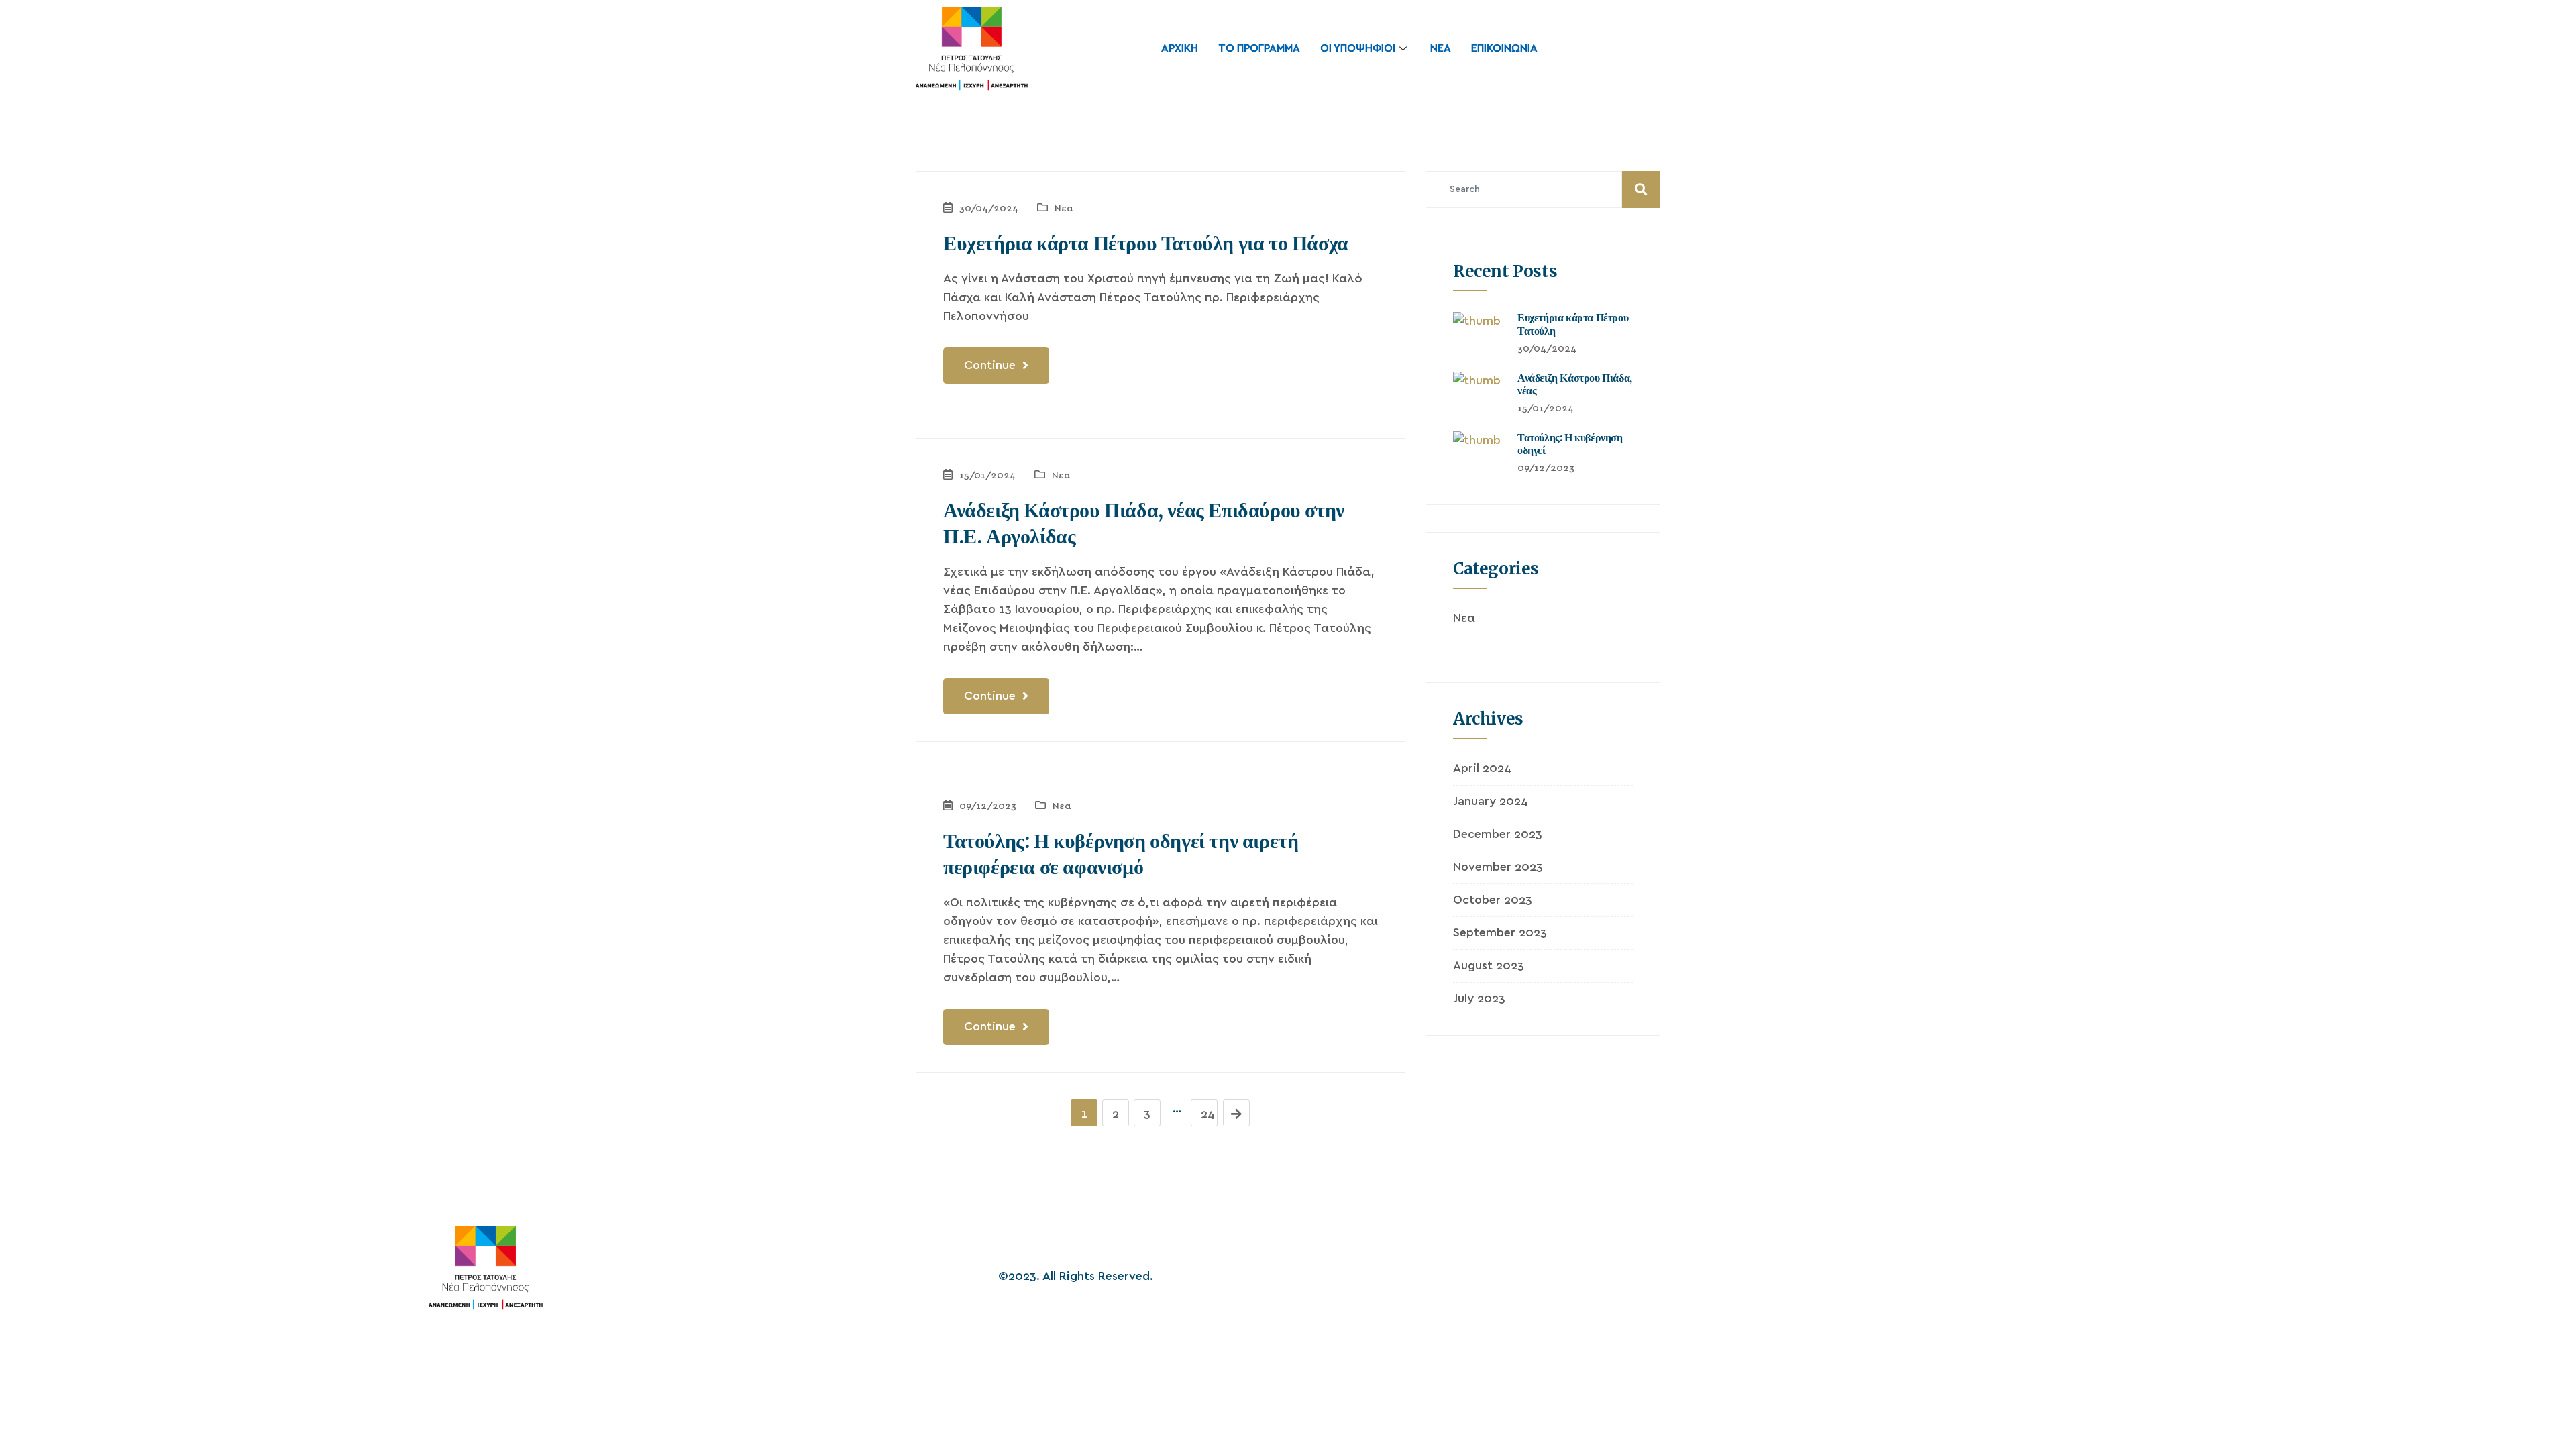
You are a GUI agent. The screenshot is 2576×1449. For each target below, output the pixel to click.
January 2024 (1491, 802)
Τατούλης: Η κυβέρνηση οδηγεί (1570, 444)
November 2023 (1498, 867)
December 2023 (1498, 835)
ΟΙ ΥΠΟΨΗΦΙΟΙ (1358, 48)
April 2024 (1482, 769)
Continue (991, 366)
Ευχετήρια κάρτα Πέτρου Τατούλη (1573, 324)
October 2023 (1493, 900)
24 (1208, 1114)
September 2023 (1500, 933)
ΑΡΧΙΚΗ (1180, 48)
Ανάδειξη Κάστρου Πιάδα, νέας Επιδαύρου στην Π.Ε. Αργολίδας (1144, 523)
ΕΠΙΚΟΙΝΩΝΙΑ (1504, 48)
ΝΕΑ (1441, 48)
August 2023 (1489, 966)
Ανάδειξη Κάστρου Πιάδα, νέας (1575, 384)
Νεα (1064, 209)
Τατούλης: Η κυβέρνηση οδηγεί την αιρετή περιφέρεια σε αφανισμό (1121, 854)
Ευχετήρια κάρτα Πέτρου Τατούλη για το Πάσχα (1146, 243)
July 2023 (1479, 999)
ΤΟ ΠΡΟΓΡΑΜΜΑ (1259, 48)
